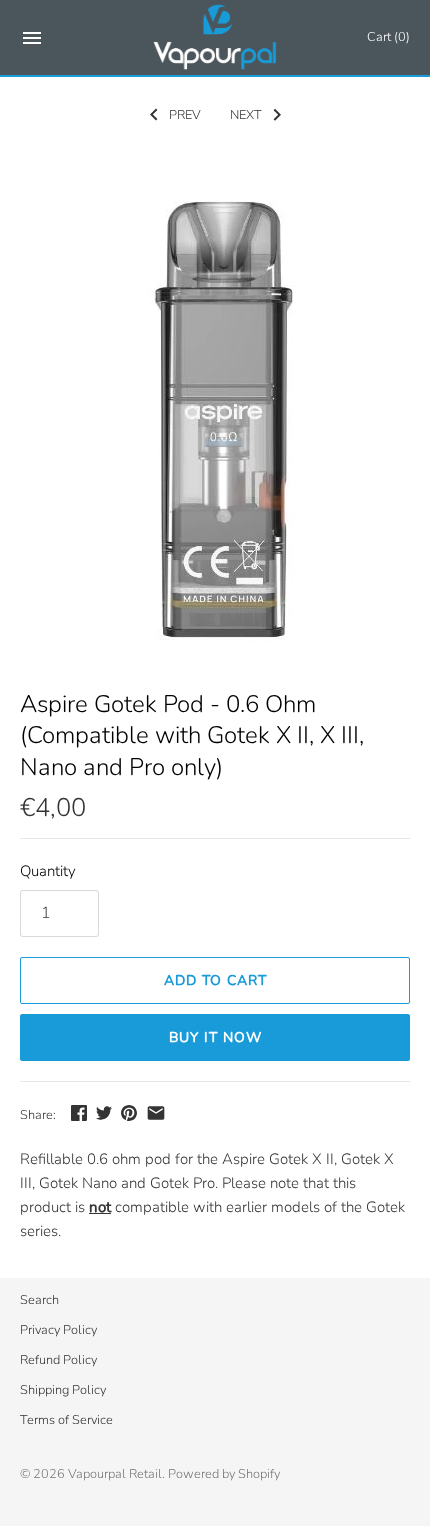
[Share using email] (156, 1113)
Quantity (48, 871)
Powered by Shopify (224, 1474)
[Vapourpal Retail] (215, 37)
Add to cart (215, 980)
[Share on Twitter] (104, 1113)
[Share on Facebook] (79, 1113)
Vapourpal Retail (115, 1474)
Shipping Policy (63, 1390)
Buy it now (215, 1037)
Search (39, 1300)
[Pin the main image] (129, 1113)
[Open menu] (32, 41)
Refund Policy (58, 1360)
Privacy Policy (58, 1330)
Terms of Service (66, 1420)
